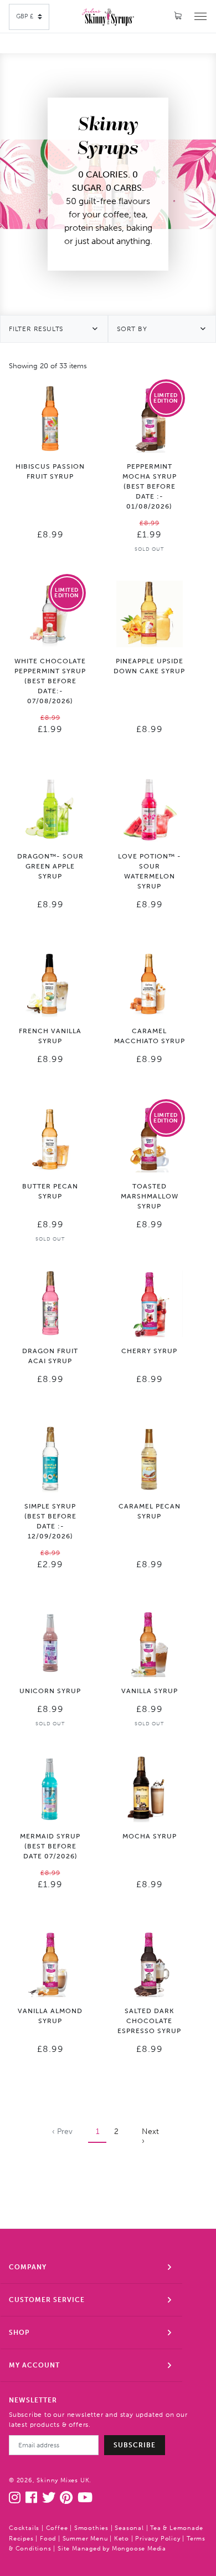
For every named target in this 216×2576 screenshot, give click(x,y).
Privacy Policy (158, 2539)
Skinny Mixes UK (63, 2480)
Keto (122, 2539)
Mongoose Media (139, 2549)
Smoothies (91, 2528)
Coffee (57, 2528)
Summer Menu (85, 2539)
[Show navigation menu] (200, 16)
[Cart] (178, 16)
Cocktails (24, 2528)
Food (48, 2539)
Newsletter (33, 2400)
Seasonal (129, 2528)
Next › (150, 2136)
